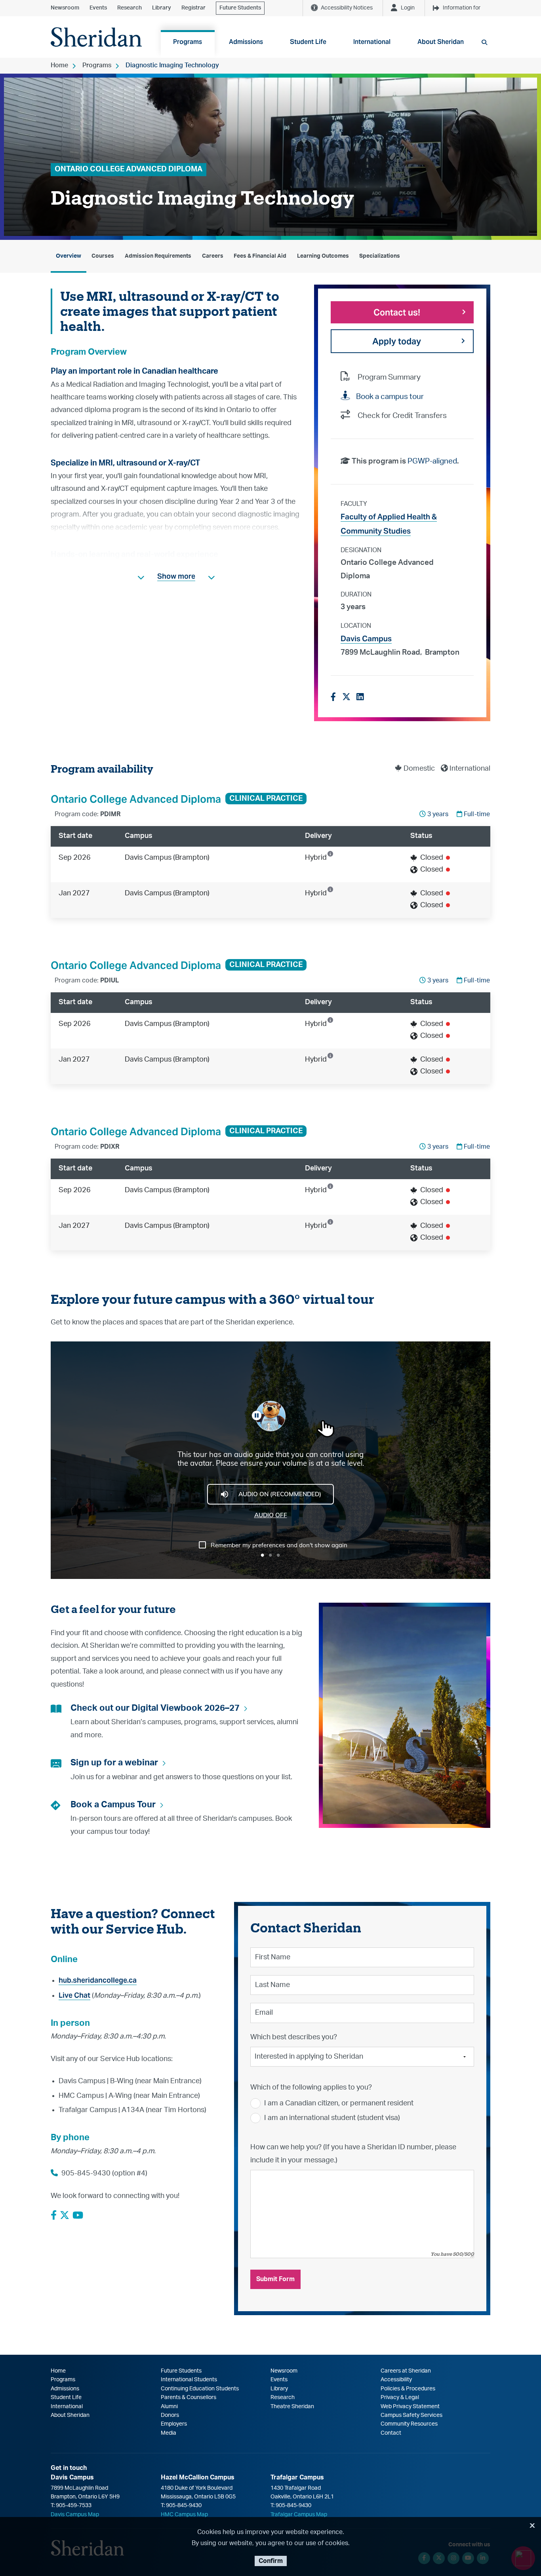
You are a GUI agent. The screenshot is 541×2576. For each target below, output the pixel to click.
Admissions (65, 2389)
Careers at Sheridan (406, 2371)
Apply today (397, 341)
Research (130, 8)
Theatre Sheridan (292, 2407)
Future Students (240, 8)
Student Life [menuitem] (308, 42)
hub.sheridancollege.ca (98, 1980)
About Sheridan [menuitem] (441, 42)
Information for (462, 8)
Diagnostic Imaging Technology (172, 65)
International (67, 2407)
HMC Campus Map (184, 2515)
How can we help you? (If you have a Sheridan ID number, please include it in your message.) (353, 2154)
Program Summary (389, 377)
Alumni (169, 2407)
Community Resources (409, 2424)
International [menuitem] (372, 42)
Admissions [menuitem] (246, 42)
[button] (176, 576)
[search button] (484, 42)
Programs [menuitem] (188, 42)
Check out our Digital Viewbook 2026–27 (155, 1708)
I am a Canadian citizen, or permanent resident (339, 2103)
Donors (170, 2415)
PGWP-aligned (432, 461)
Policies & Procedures (408, 2389)
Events (98, 8)
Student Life (66, 2397)
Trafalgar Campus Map (299, 2515)
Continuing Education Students (200, 2389)
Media (169, 2433)
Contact (391, 2433)
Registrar (193, 8)
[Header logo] (96, 37)
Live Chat (74, 1995)
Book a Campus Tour (113, 1805)
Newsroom (65, 8)
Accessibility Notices (347, 8)
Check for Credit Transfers (402, 416)
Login (408, 8)
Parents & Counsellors (189, 2397)
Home (59, 65)
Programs (97, 65)
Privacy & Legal (400, 2397)
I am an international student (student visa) (332, 2118)
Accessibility (396, 2380)
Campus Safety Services (411, 2415)
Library (162, 8)
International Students (189, 2380)
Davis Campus (366, 638)
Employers (174, 2424)
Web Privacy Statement (410, 2407)
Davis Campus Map (75, 2515)
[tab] (69, 256)
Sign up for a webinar (114, 1763)
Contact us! (397, 312)
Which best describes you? (294, 2037)
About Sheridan (70, 2415)
